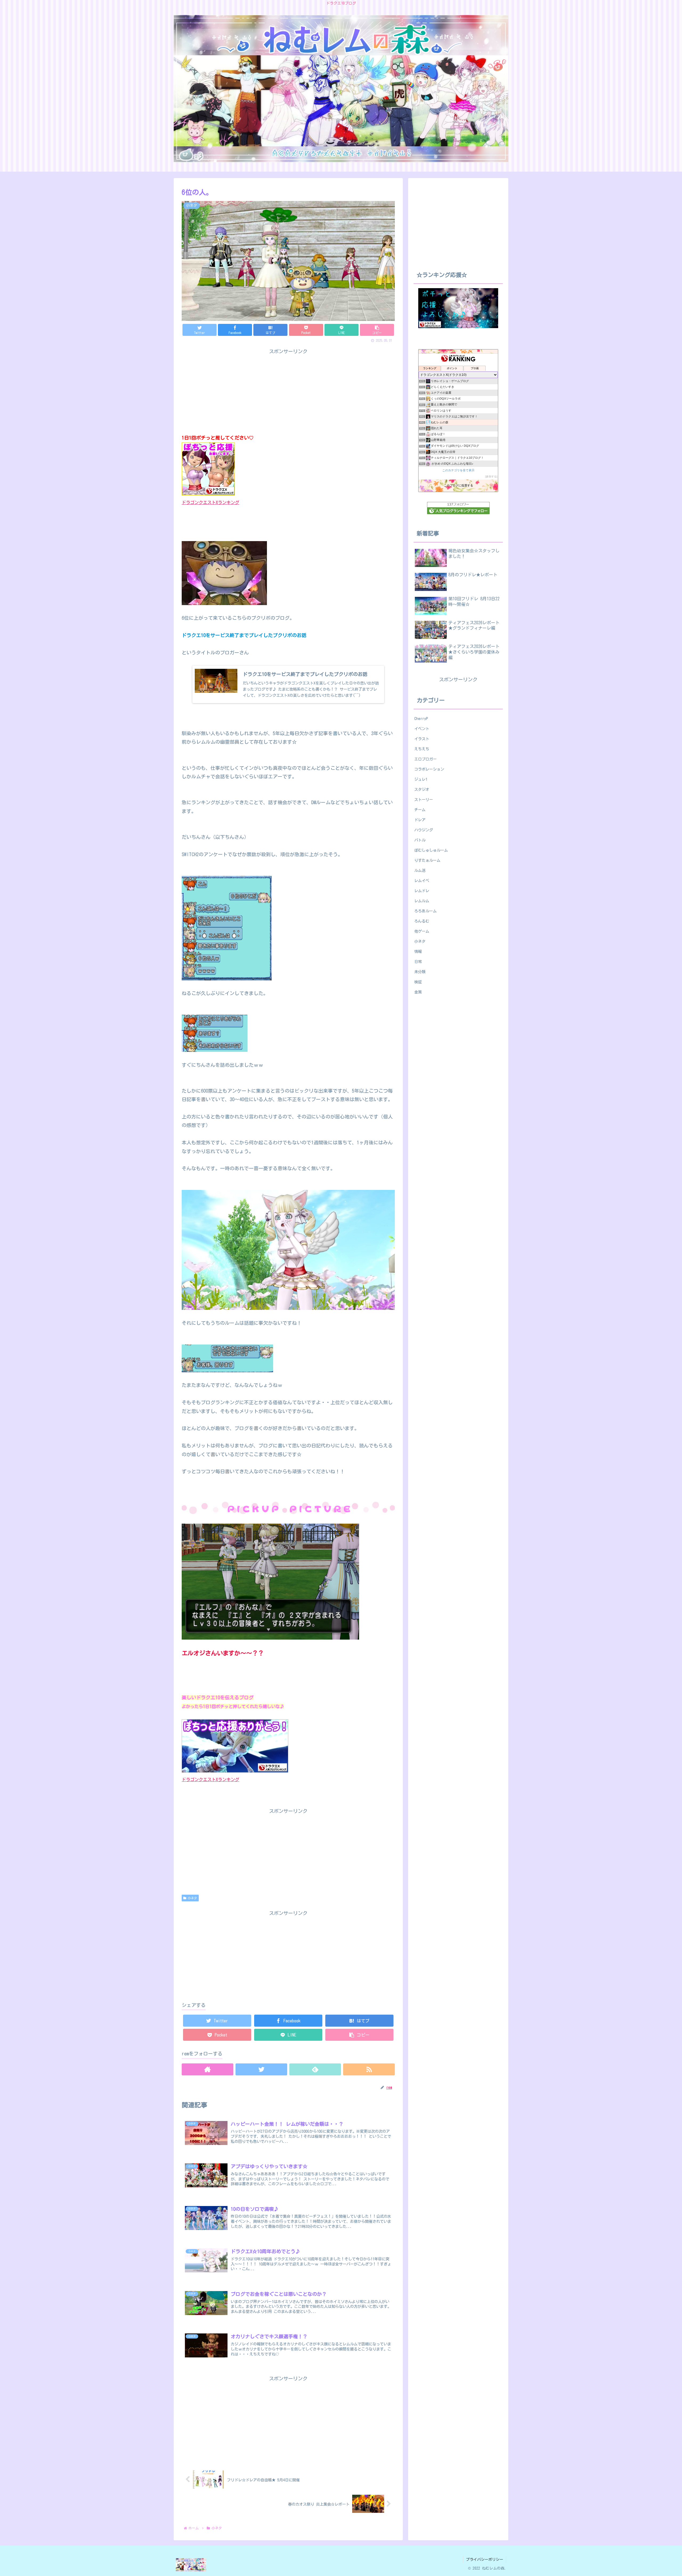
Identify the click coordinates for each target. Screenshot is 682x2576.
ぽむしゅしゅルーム (431, 850)
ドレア (420, 820)
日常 (418, 962)
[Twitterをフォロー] (261, 2069)
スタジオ (422, 789)
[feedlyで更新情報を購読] (315, 2069)
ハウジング (424, 830)
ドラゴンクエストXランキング (210, 502)
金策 (418, 992)
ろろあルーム (425, 911)
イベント (422, 729)
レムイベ (422, 881)
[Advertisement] (288, 1955)
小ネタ (192, 1898)
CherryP (421, 719)
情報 (418, 951)
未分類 (420, 972)
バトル (420, 840)
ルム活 (420, 870)
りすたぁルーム (427, 860)
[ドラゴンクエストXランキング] (235, 1771)
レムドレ (422, 891)
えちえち (422, 749)
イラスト (422, 739)
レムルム (422, 901)
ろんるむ (422, 921)
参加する (491, 476)
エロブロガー (425, 759)
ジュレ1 (421, 779)
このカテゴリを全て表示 (458, 470)
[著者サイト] (208, 2069)
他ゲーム (422, 931)
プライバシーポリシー (485, 2559)
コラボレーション (429, 769)
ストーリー (424, 800)
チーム (420, 810)
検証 (418, 982)
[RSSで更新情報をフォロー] (369, 2069)
